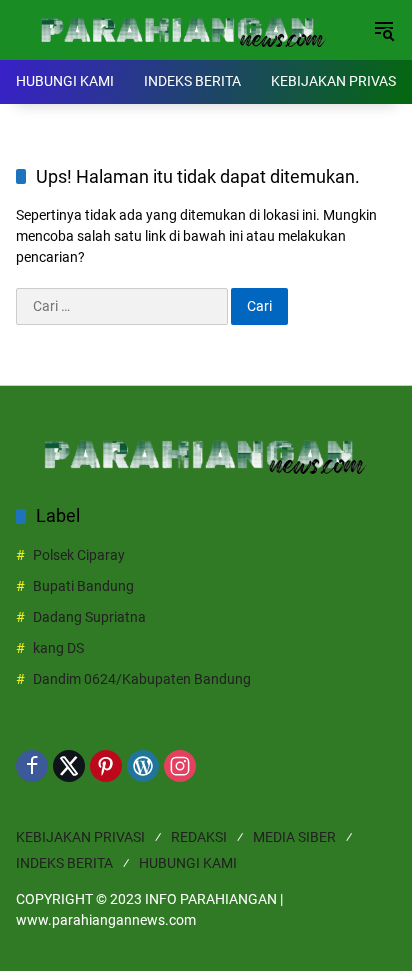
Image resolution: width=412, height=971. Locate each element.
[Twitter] (69, 766)
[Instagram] (180, 766)
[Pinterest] (106, 766)
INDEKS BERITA (64, 863)
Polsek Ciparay (79, 555)
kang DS (58, 648)
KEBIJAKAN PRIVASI (80, 837)
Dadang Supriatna (89, 617)
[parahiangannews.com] (184, 29)
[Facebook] (32, 766)
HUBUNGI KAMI (188, 863)
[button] (384, 30)
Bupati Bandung (83, 586)
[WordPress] (143, 766)
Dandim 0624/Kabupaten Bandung (142, 679)
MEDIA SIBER (294, 837)
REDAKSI (199, 837)
